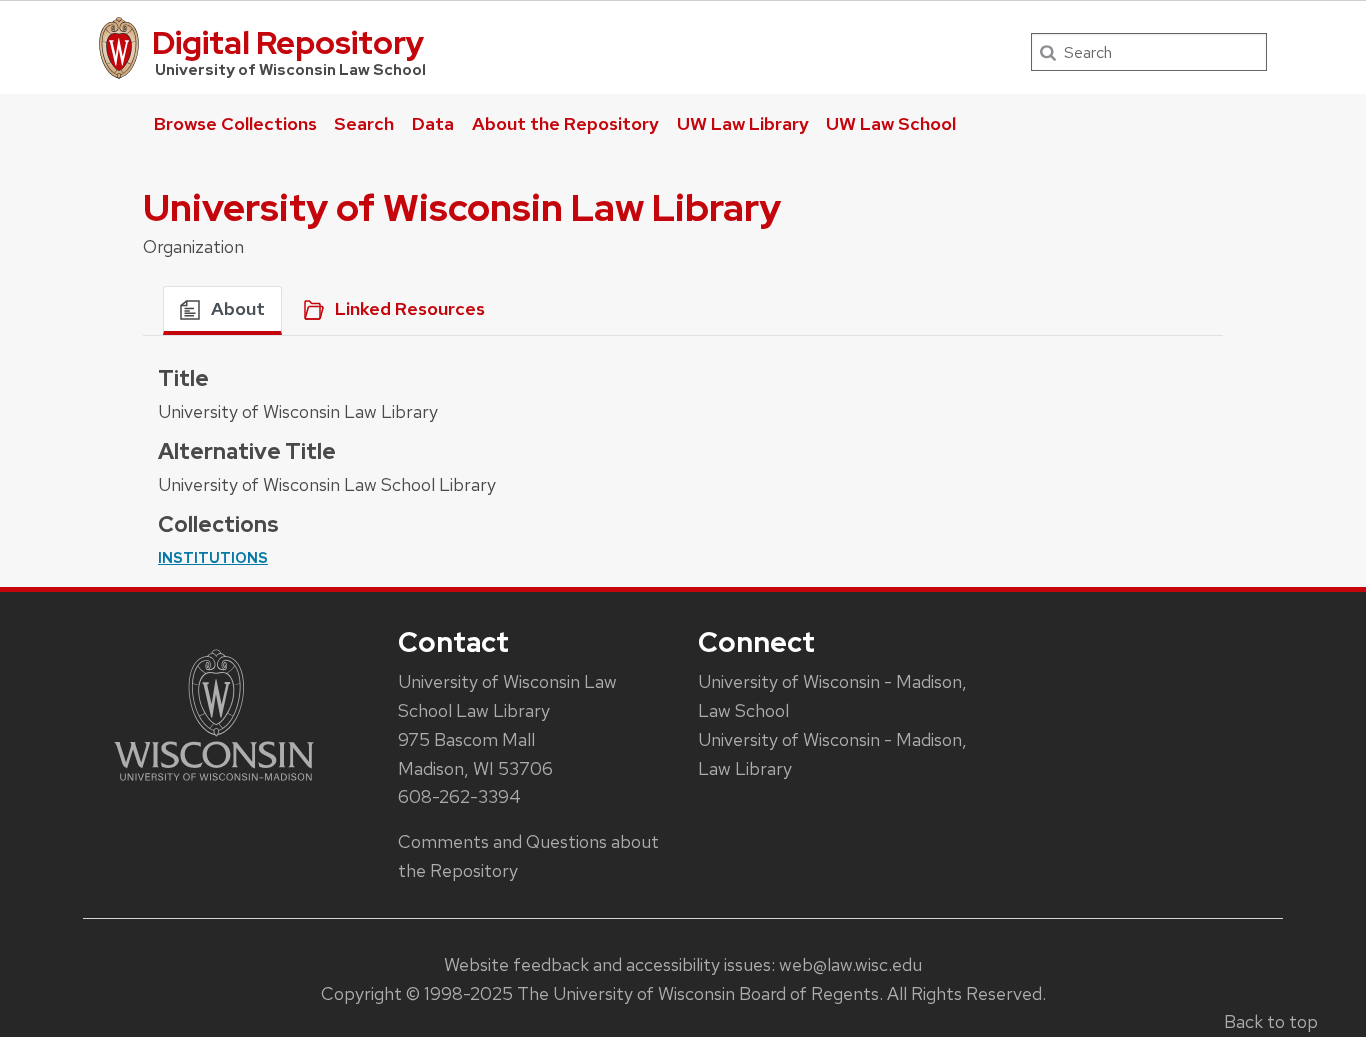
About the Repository (565, 123)
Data (433, 123)
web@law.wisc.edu (850, 964)
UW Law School (891, 123)
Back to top (1271, 1021)
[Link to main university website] (214, 784)
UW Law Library (743, 123)
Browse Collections (235, 123)
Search (364, 123)
